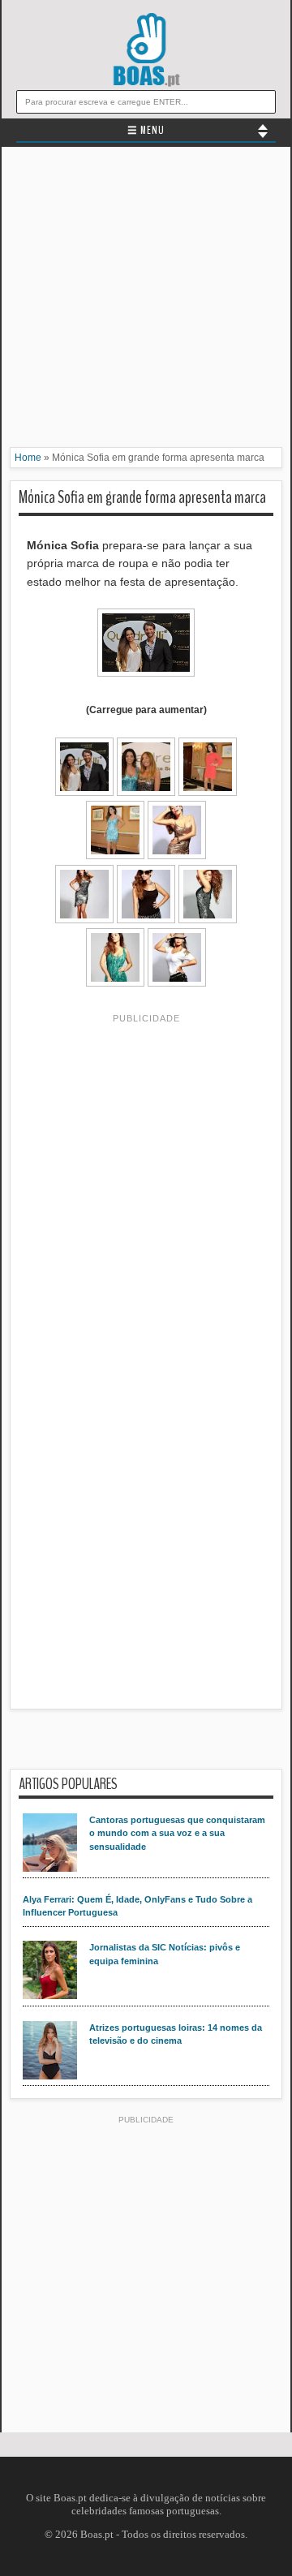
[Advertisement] (146, 301)
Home (28, 458)
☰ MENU (146, 131)
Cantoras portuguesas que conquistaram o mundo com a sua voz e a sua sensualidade (177, 1833)
